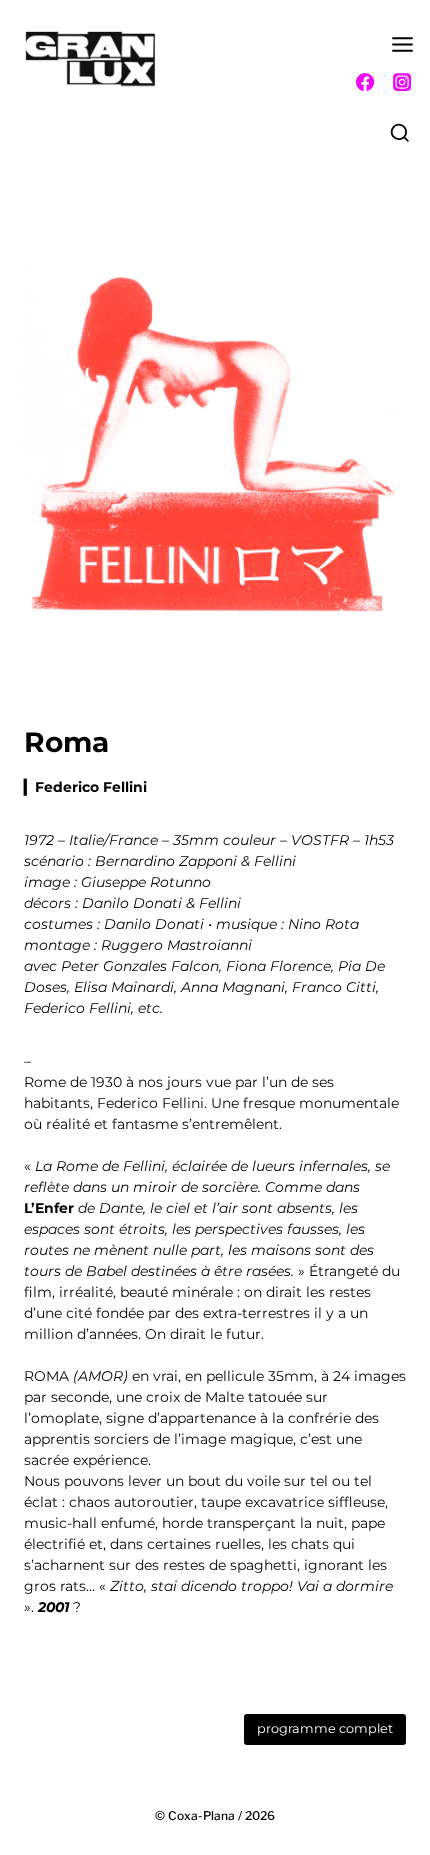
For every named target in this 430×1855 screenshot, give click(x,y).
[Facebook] (365, 82)
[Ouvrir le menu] (403, 50)
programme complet (325, 1728)
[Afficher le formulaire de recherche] (400, 134)
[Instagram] (402, 82)
